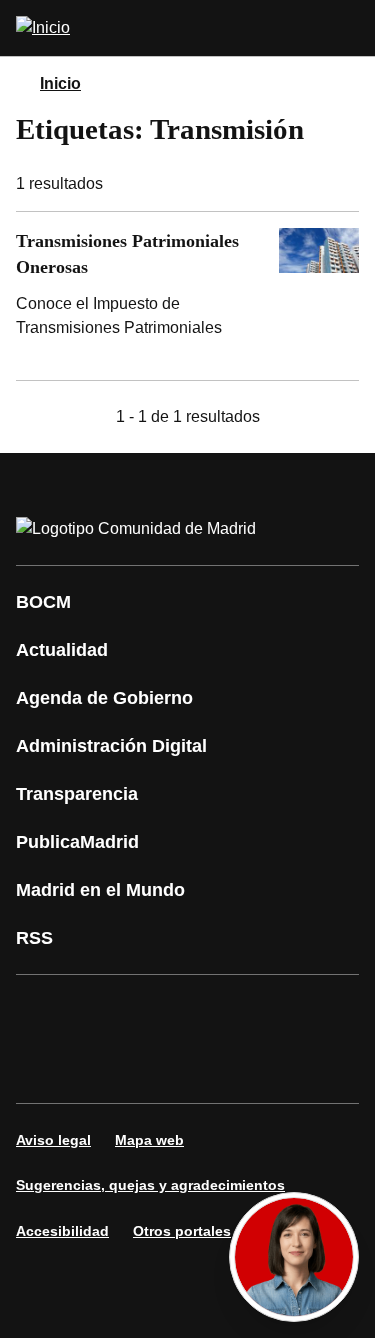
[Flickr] (164, 1067)
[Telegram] (224, 1067)
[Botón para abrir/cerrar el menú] (347, 28)
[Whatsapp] (44, 1067)
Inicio (60, 83)
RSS (34, 938)
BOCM (43, 602)
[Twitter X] (164, 1011)
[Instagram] (104, 1011)
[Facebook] (44, 1011)
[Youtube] (224, 1011)
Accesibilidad (62, 1231)
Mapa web (149, 1140)
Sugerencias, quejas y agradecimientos (150, 1185)
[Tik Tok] (104, 1067)
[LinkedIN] (284, 1011)
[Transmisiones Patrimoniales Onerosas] (187, 296)
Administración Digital (111, 746)
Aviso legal (53, 1140)
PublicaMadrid (77, 842)
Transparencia (77, 794)
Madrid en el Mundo (100, 890)
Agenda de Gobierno (104, 698)
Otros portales (182, 1231)
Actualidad (62, 650)
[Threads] (284, 1067)
